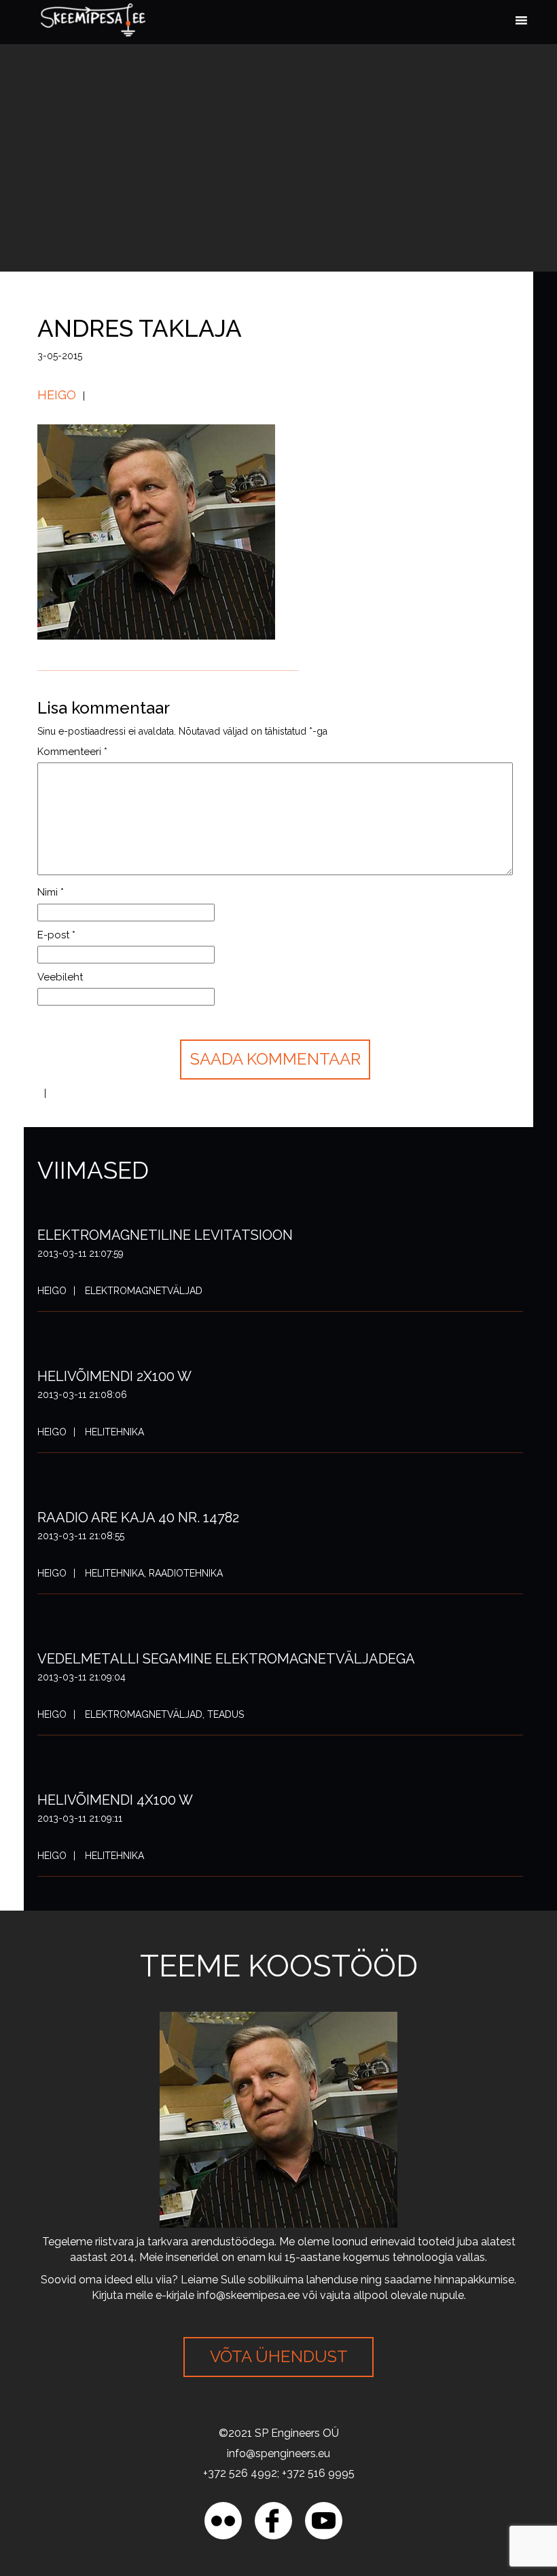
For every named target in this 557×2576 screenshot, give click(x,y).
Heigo (57, 395)
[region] (177, 2478)
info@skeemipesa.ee (248, 2295)
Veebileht (60, 977)
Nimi (51, 892)
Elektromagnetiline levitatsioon (165, 1235)
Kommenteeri (72, 752)
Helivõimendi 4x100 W (115, 1800)
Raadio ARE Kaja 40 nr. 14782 (138, 1517)
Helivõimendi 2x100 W (114, 1376)
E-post (56, 935)
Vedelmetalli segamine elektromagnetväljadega (226, 1659)
